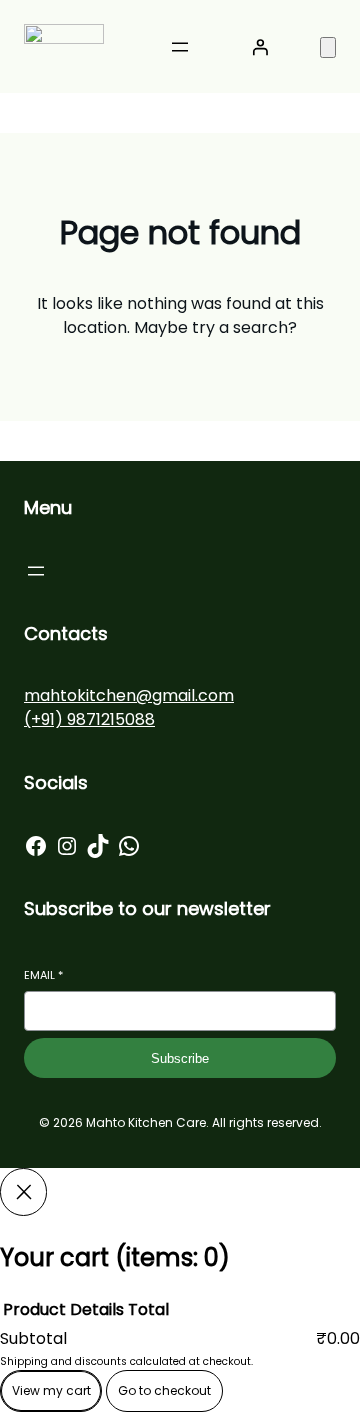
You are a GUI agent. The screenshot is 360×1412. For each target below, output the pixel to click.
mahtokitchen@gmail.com (129, 695)
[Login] (260, 47)
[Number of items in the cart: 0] (328, 47)
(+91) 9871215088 (89, 719)
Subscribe (180, 1058)
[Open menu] (180, 47)
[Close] (23, 1191)
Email (43, 975)
